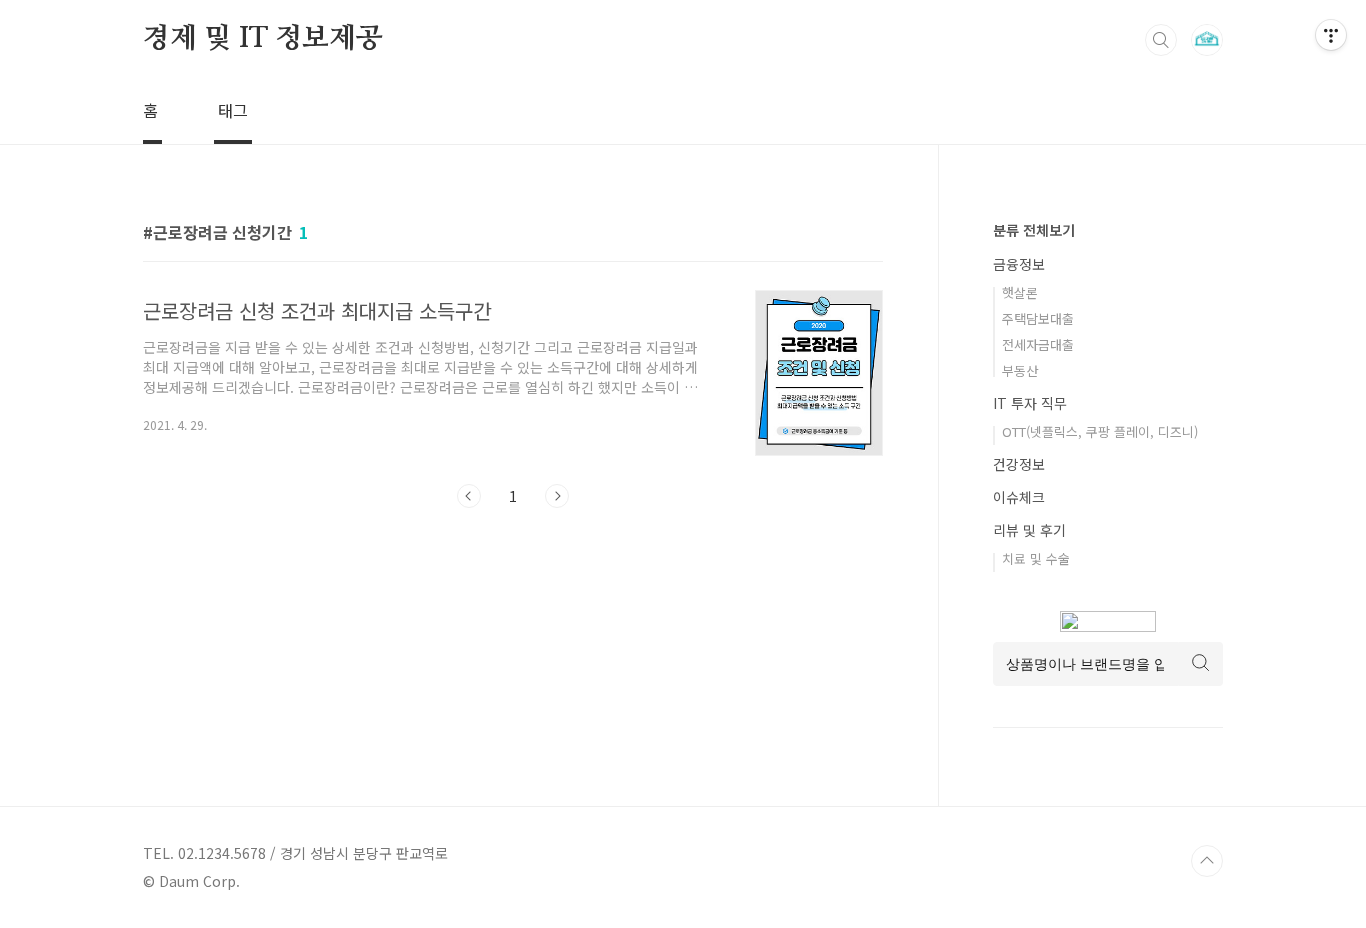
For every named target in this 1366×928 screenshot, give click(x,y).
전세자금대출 (1038, 344)
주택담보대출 (1038, 318)
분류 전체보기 (1034, 230)
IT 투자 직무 (1030, 403)
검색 (1161, 40)
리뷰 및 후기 (1029, 530)
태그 (233, 110)
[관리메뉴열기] (1331, 35)
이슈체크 (1019, 497)
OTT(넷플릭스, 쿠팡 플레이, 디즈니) (1100, 431)
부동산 (1020, 370)
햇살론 (1020, 292)
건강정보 (1019, 464)
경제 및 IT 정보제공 (263, 39)
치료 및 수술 (1036, 558)
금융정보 (1019, 264)
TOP (1207, 861)
